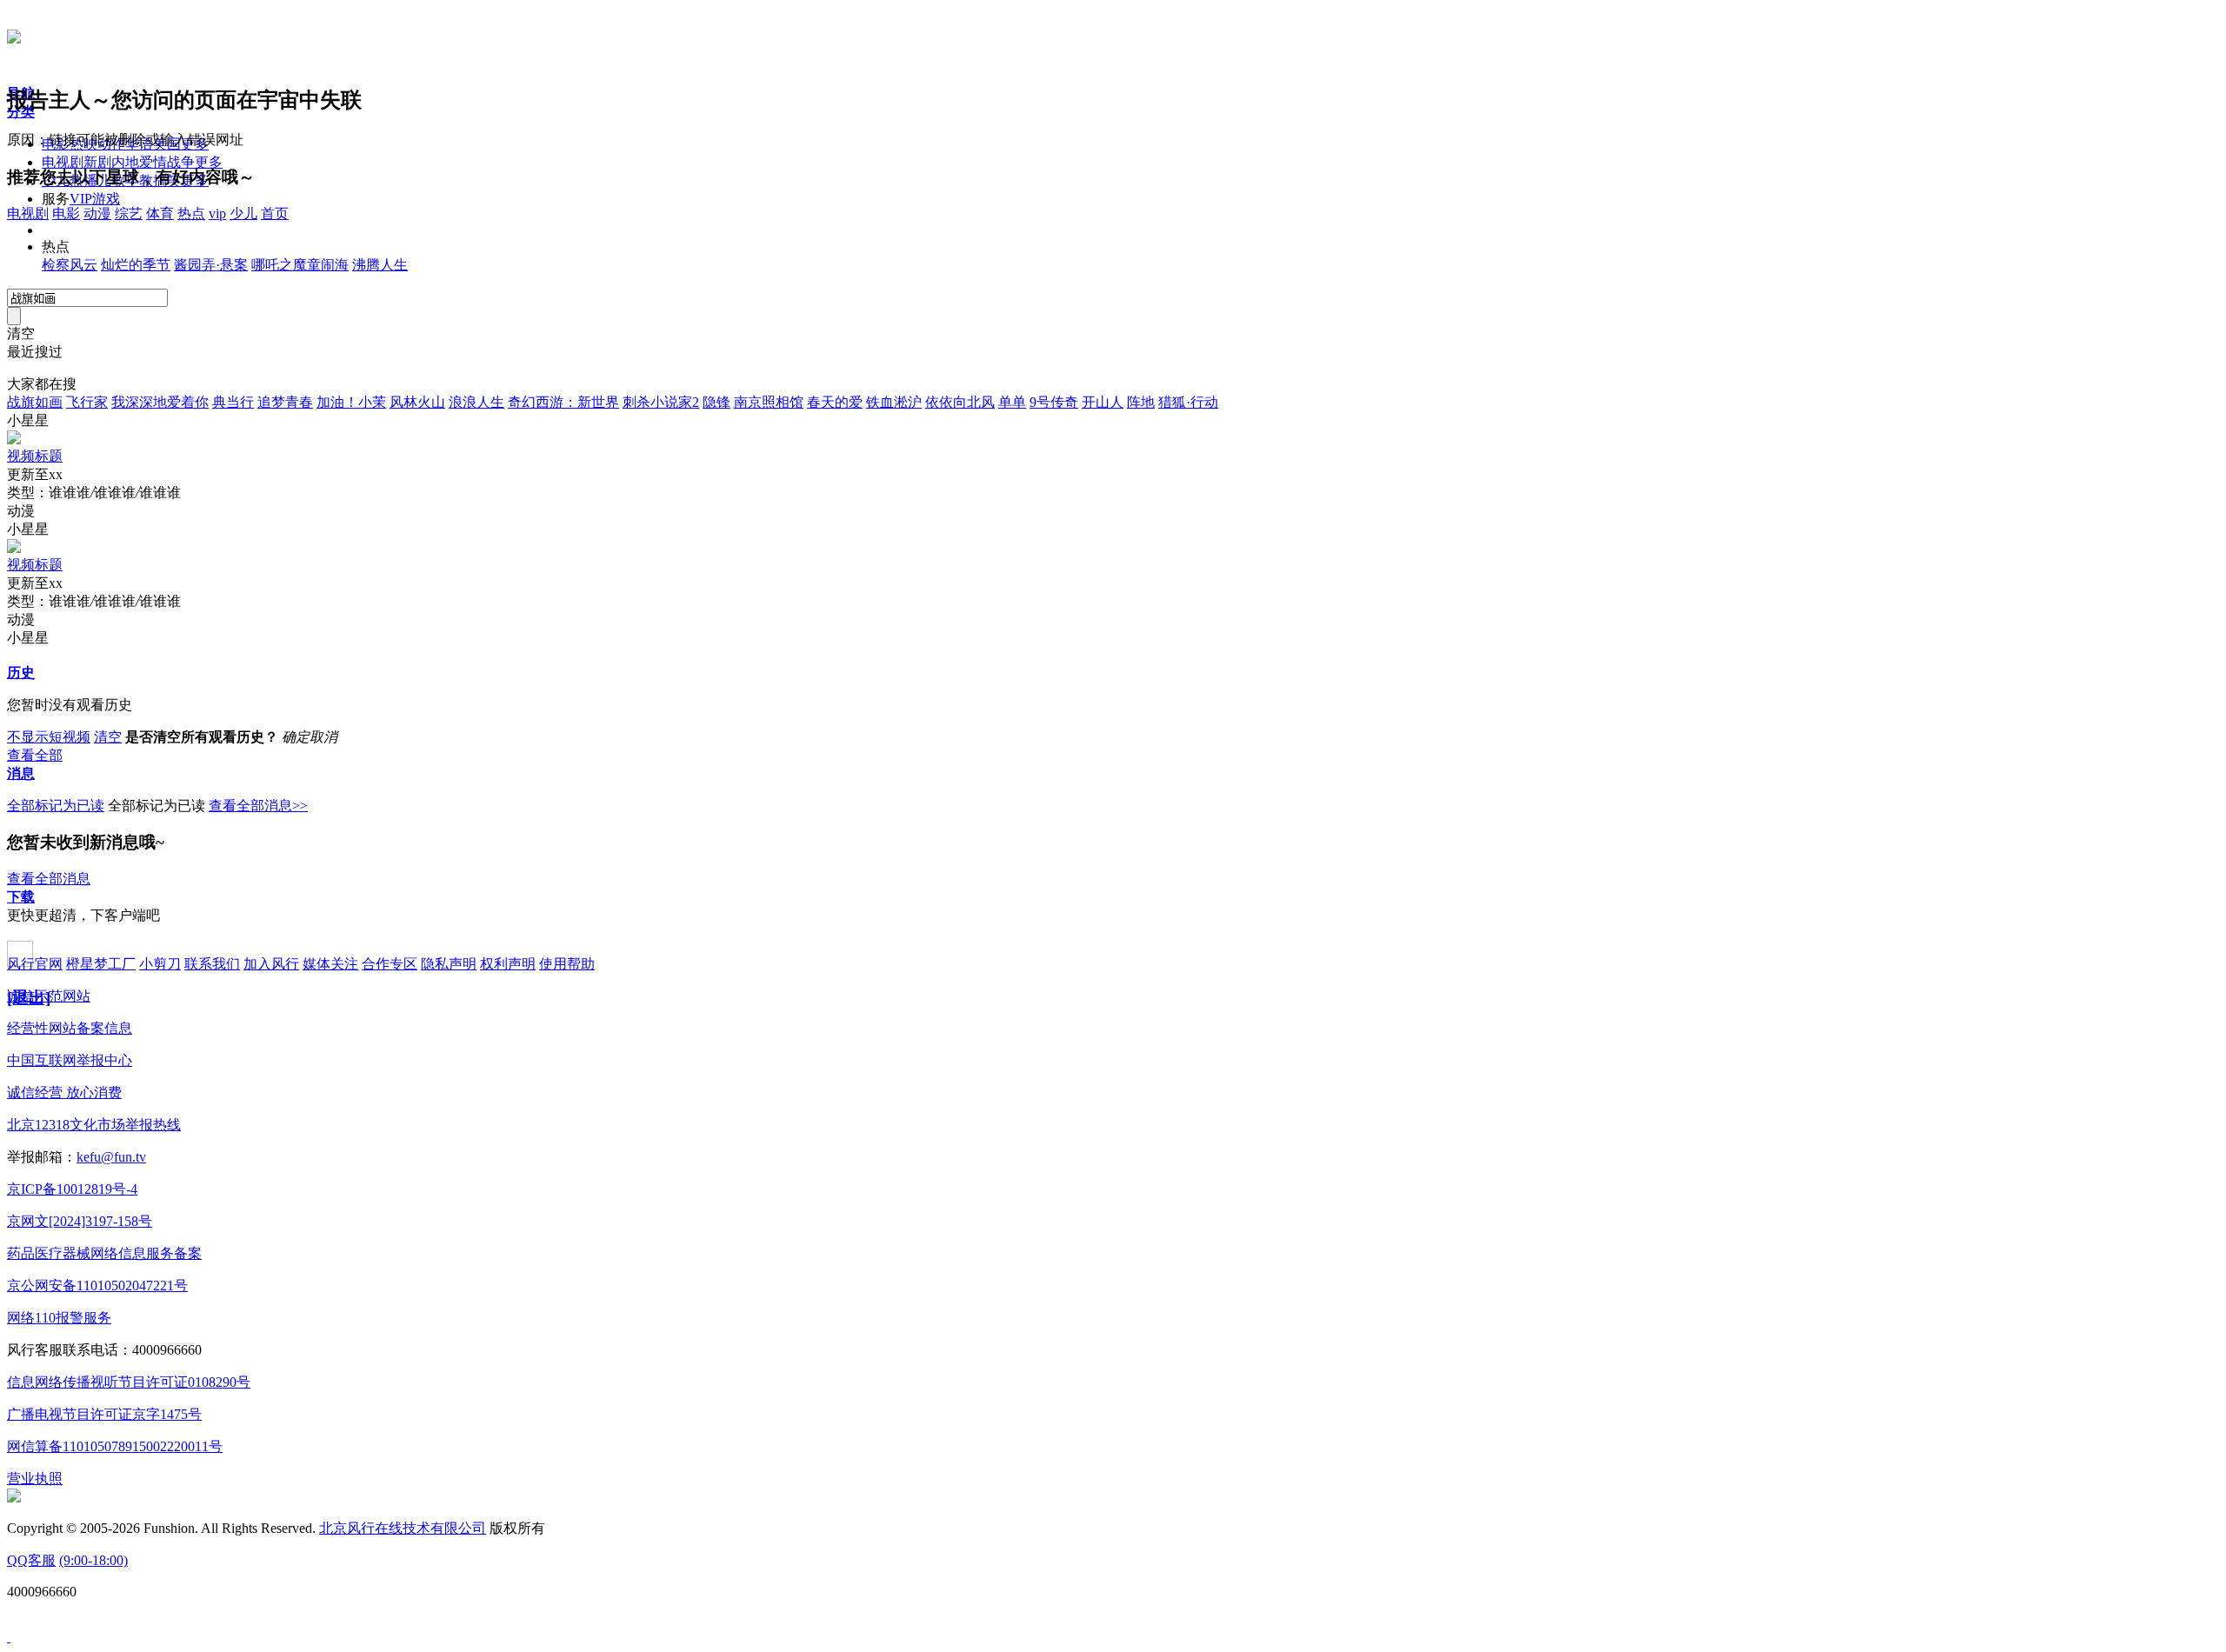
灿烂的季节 (136, 265)
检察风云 (70, 265)
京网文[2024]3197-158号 (80, 1221)
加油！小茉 (351, 402)
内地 (125, 162)
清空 (108, 737)
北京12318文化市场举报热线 (94, 1125)
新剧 (97, 162)
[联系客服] (9, 1637)
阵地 (1141, 402)
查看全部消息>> (258, 806)
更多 (209, 162)
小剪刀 (160, 964)
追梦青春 (285, 402)
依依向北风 (960, 402)
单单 (1012, 402)
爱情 (153, 162)
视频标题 (35, 456)
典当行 (233, 402)
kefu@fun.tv (111, 1157)
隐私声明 (449, 964)
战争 (181, 162)
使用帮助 (567, 964)
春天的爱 (835, 402)
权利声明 (508, 964)
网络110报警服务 (59, 1318)
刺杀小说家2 (661, 402)
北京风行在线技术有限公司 (403, 1528)
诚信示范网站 (49, 996)
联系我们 (212, 964)
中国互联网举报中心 (70, 1060)
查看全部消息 (49, 879)
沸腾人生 (380, 265)
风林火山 (417, 402)
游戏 (106, 199)
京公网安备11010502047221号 (97, 1286)
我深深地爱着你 (160, 402)
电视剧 (63, 162)
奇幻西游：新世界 (563, 402)
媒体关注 (330, 964)
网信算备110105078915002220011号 (115, 1446)
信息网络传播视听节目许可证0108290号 (129, 1382)
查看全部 (35, 755)
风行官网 (35, 964)
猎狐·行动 (1188, 402)
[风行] (14, 34)
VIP (81, 199)
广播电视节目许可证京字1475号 (104, 1414)
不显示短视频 (49, 737)
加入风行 (271, 964)
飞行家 (87, 402)
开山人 (1103, 402)
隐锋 (716, 402)
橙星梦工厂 (101, 964)
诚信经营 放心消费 (64, 1092)
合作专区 (390, 964)
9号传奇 (1054, 402)
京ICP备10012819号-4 (72, 1189)
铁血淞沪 (894, 402)
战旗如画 (35, 402)
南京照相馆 (769, 402)
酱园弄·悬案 (211, 265)
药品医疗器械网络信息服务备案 (104, 1253)
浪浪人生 (477, 402)
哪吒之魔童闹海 (300, 265)
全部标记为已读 (56, 806)
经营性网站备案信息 (70, 1028)
